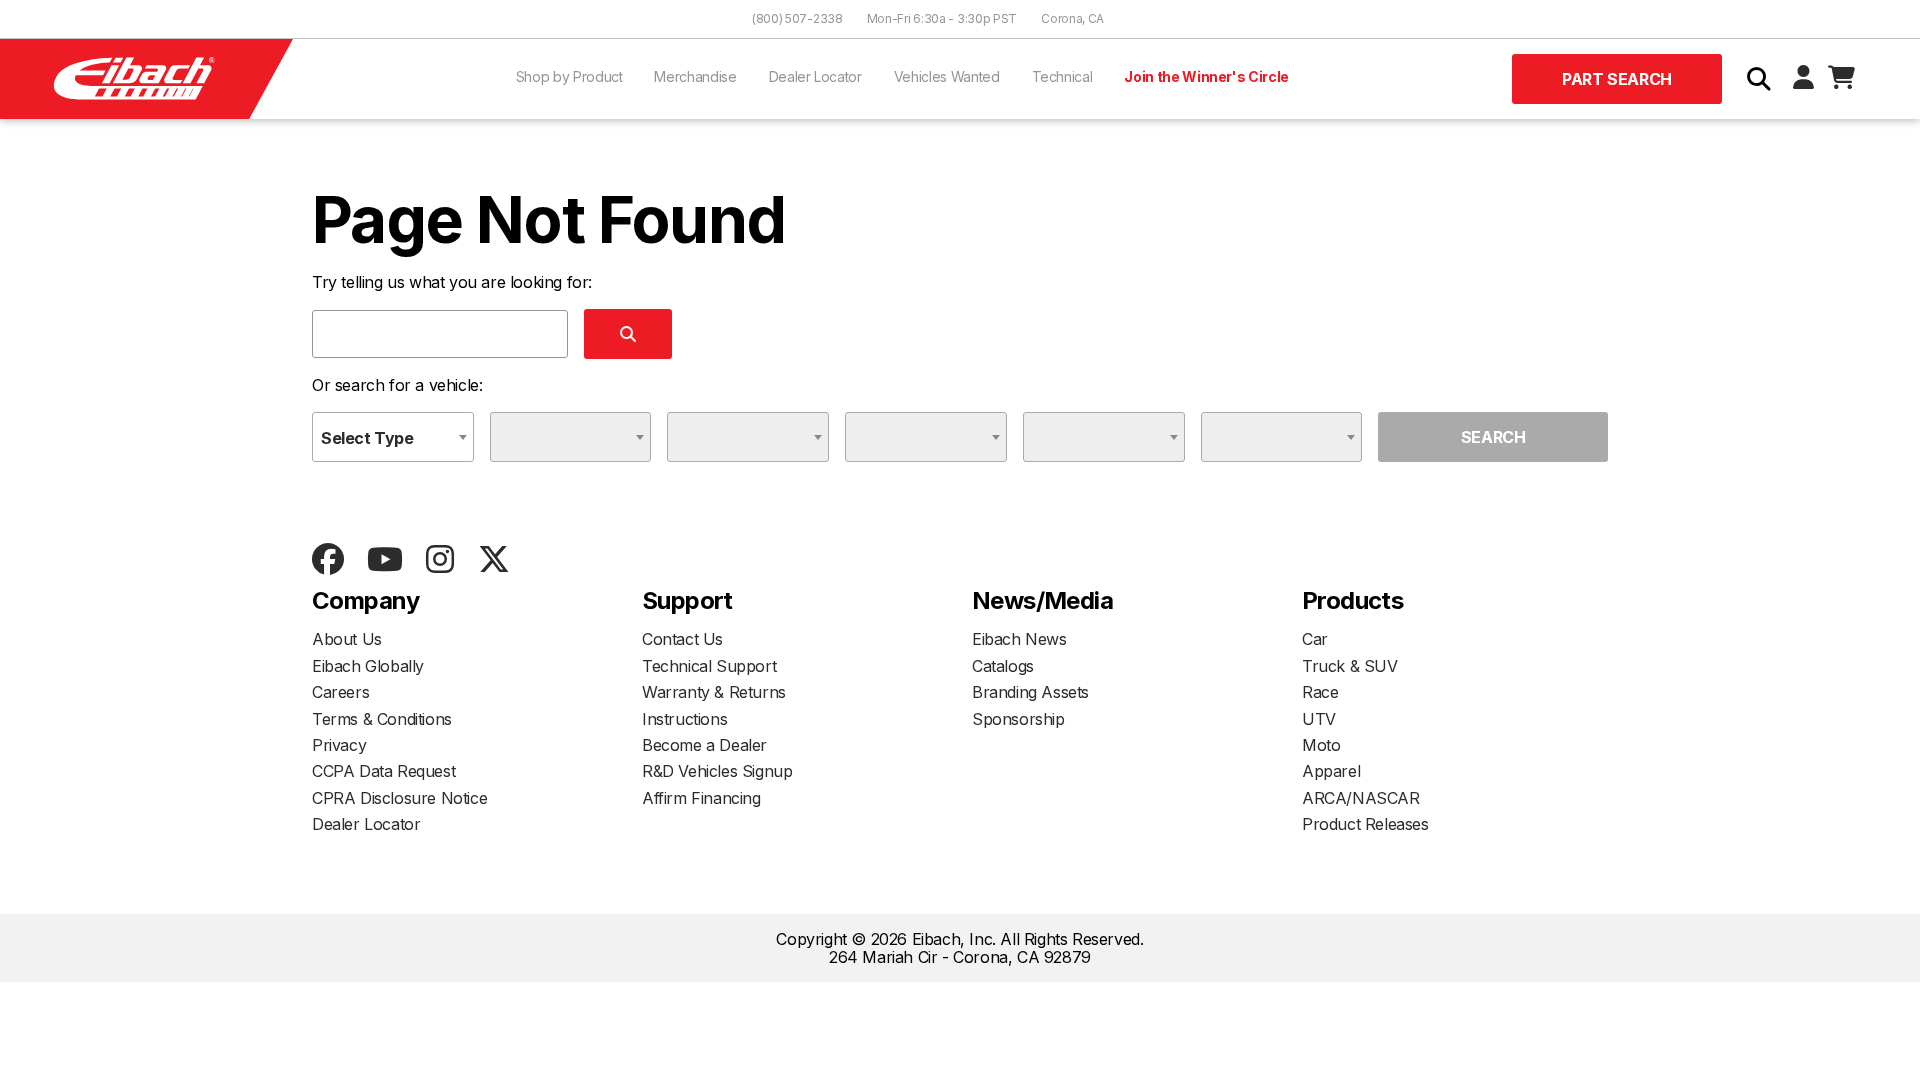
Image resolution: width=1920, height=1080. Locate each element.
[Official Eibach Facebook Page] (327, 560)
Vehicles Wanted (947, 76)
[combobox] (393, 437)
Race (1320, 692)
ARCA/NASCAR (1361, 798)
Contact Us (682, 639)
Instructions (684, 719)
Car (1315, 639)
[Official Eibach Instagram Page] (439, 560)
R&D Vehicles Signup (717, 771)
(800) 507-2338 (797, 18)
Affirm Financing (701, 798)
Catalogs (1003, 666)
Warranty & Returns (714, 692)
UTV (1319, 719)
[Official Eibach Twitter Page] (493, 560)
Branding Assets (1030, 692)
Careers (340, 692)
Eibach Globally (368, 666)
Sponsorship (1018, 719)
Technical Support (709, 666)
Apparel (1331, 771)
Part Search (1617, 79)
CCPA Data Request (383, 771)
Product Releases (1365, 824)
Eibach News (1019, 639)
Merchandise (695, 76)
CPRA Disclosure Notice (399, 798)
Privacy (339, 745)
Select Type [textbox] (367, 438)
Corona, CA (1072, 18)
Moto (1321, 745)
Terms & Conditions (382, 719)
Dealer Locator (815, 76)
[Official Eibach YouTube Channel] (384, 560)
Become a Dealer (704, 745)
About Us (347, 639)
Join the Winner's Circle (1206, 76)
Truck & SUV (1350, 666)
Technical (1062, 76)
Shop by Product (569, 76)
